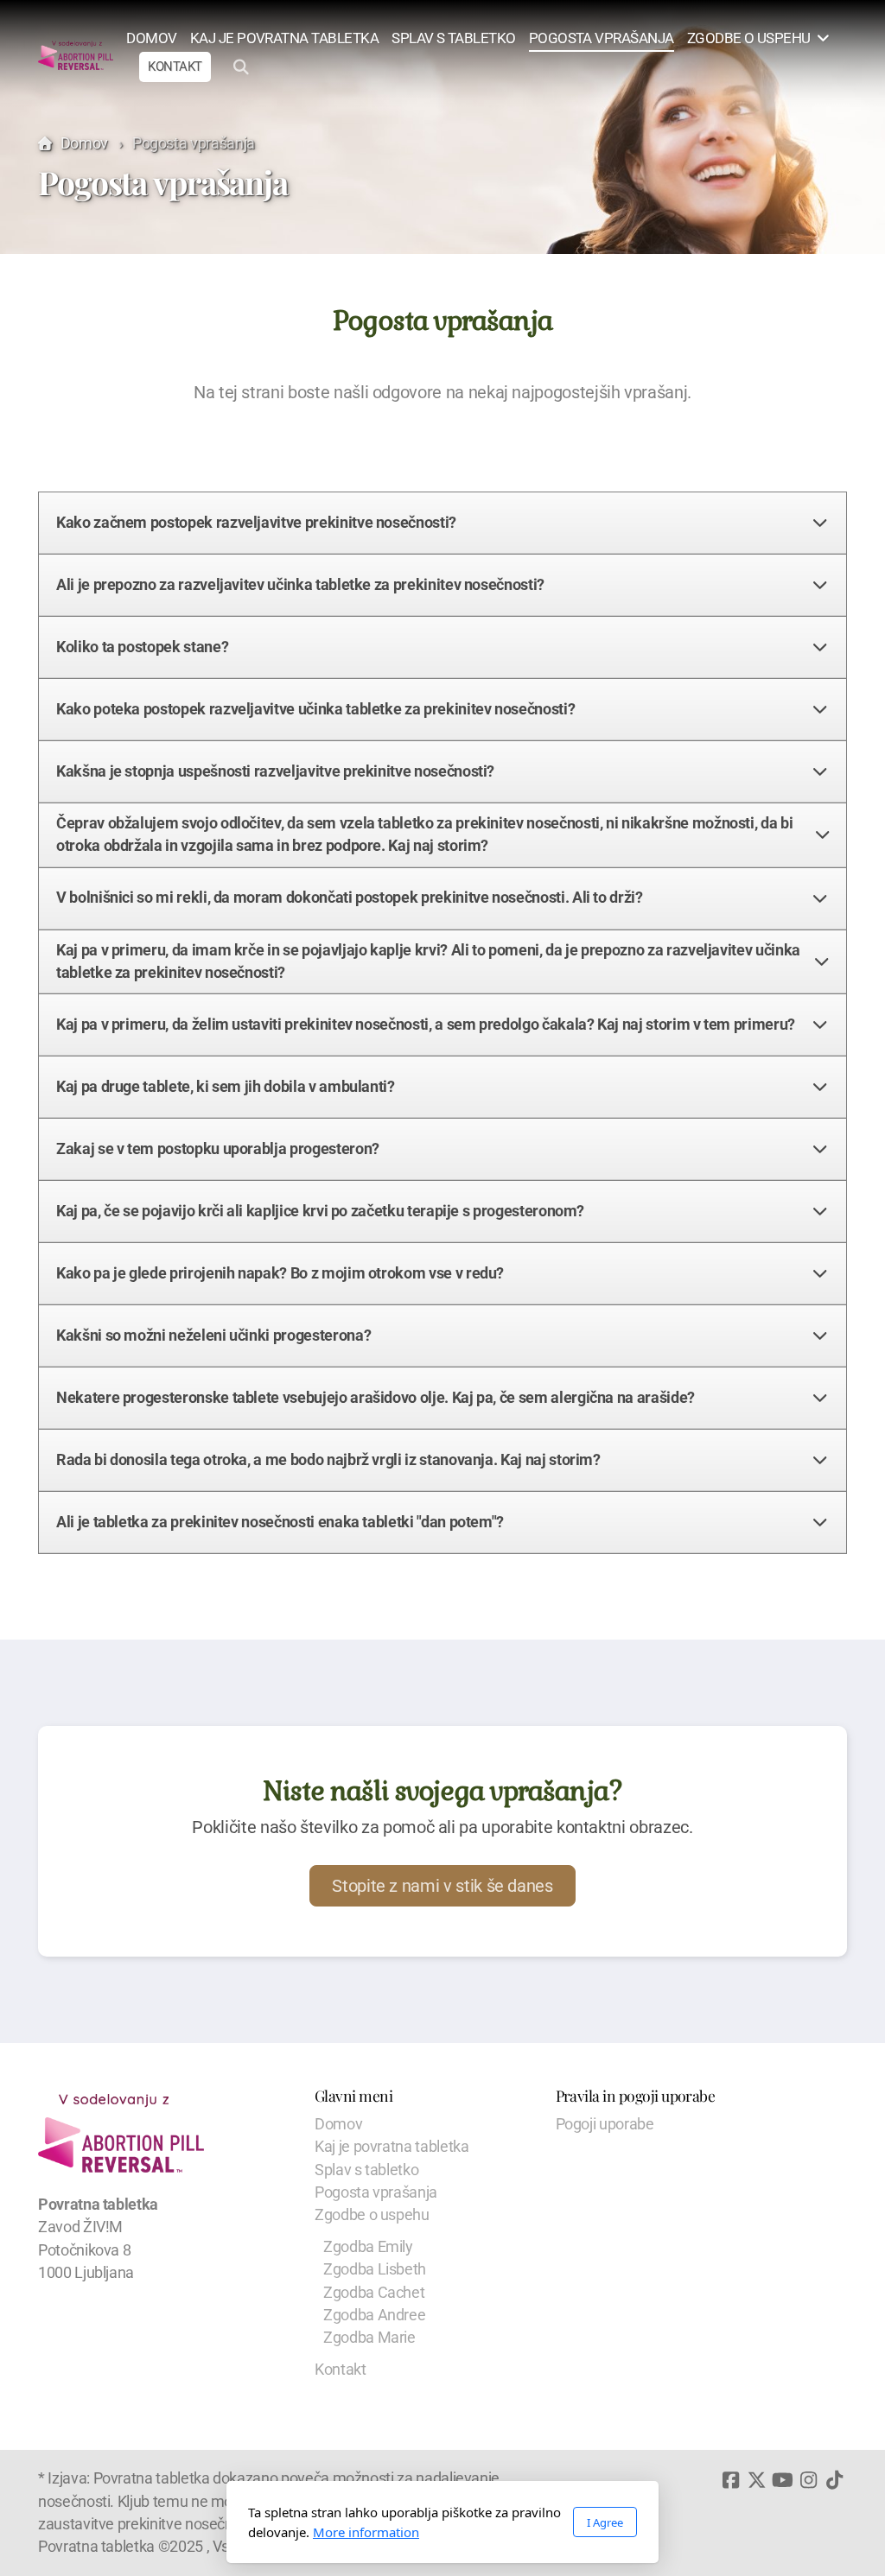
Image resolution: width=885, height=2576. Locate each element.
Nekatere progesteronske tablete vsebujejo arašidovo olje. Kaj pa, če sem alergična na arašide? (376, 1398)
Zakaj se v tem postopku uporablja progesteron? (218, 1149)
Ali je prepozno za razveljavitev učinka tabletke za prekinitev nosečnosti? (300, 585)
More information (366, 2532)
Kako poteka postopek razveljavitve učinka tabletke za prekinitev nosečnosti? (315, 709)
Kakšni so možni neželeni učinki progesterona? (213, 1336)
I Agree (605, 2522)
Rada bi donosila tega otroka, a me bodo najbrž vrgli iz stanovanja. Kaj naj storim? (328, 1460)
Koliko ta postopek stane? (142, 647)
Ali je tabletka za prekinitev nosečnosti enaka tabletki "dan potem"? (280, 1522)
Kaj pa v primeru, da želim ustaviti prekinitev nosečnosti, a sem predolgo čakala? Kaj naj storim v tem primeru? (426, 1025)
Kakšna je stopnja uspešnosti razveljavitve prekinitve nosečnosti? (275, 771)
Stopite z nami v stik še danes (442, 1886)
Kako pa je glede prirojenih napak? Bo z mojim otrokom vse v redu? (280, 1273)
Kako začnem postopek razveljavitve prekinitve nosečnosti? (256, 523)
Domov (84, 143)
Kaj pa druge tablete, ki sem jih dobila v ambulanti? (226, 1087)
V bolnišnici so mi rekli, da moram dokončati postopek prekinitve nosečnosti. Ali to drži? (350, 898)
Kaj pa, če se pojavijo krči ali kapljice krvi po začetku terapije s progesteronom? (320, 1211)
